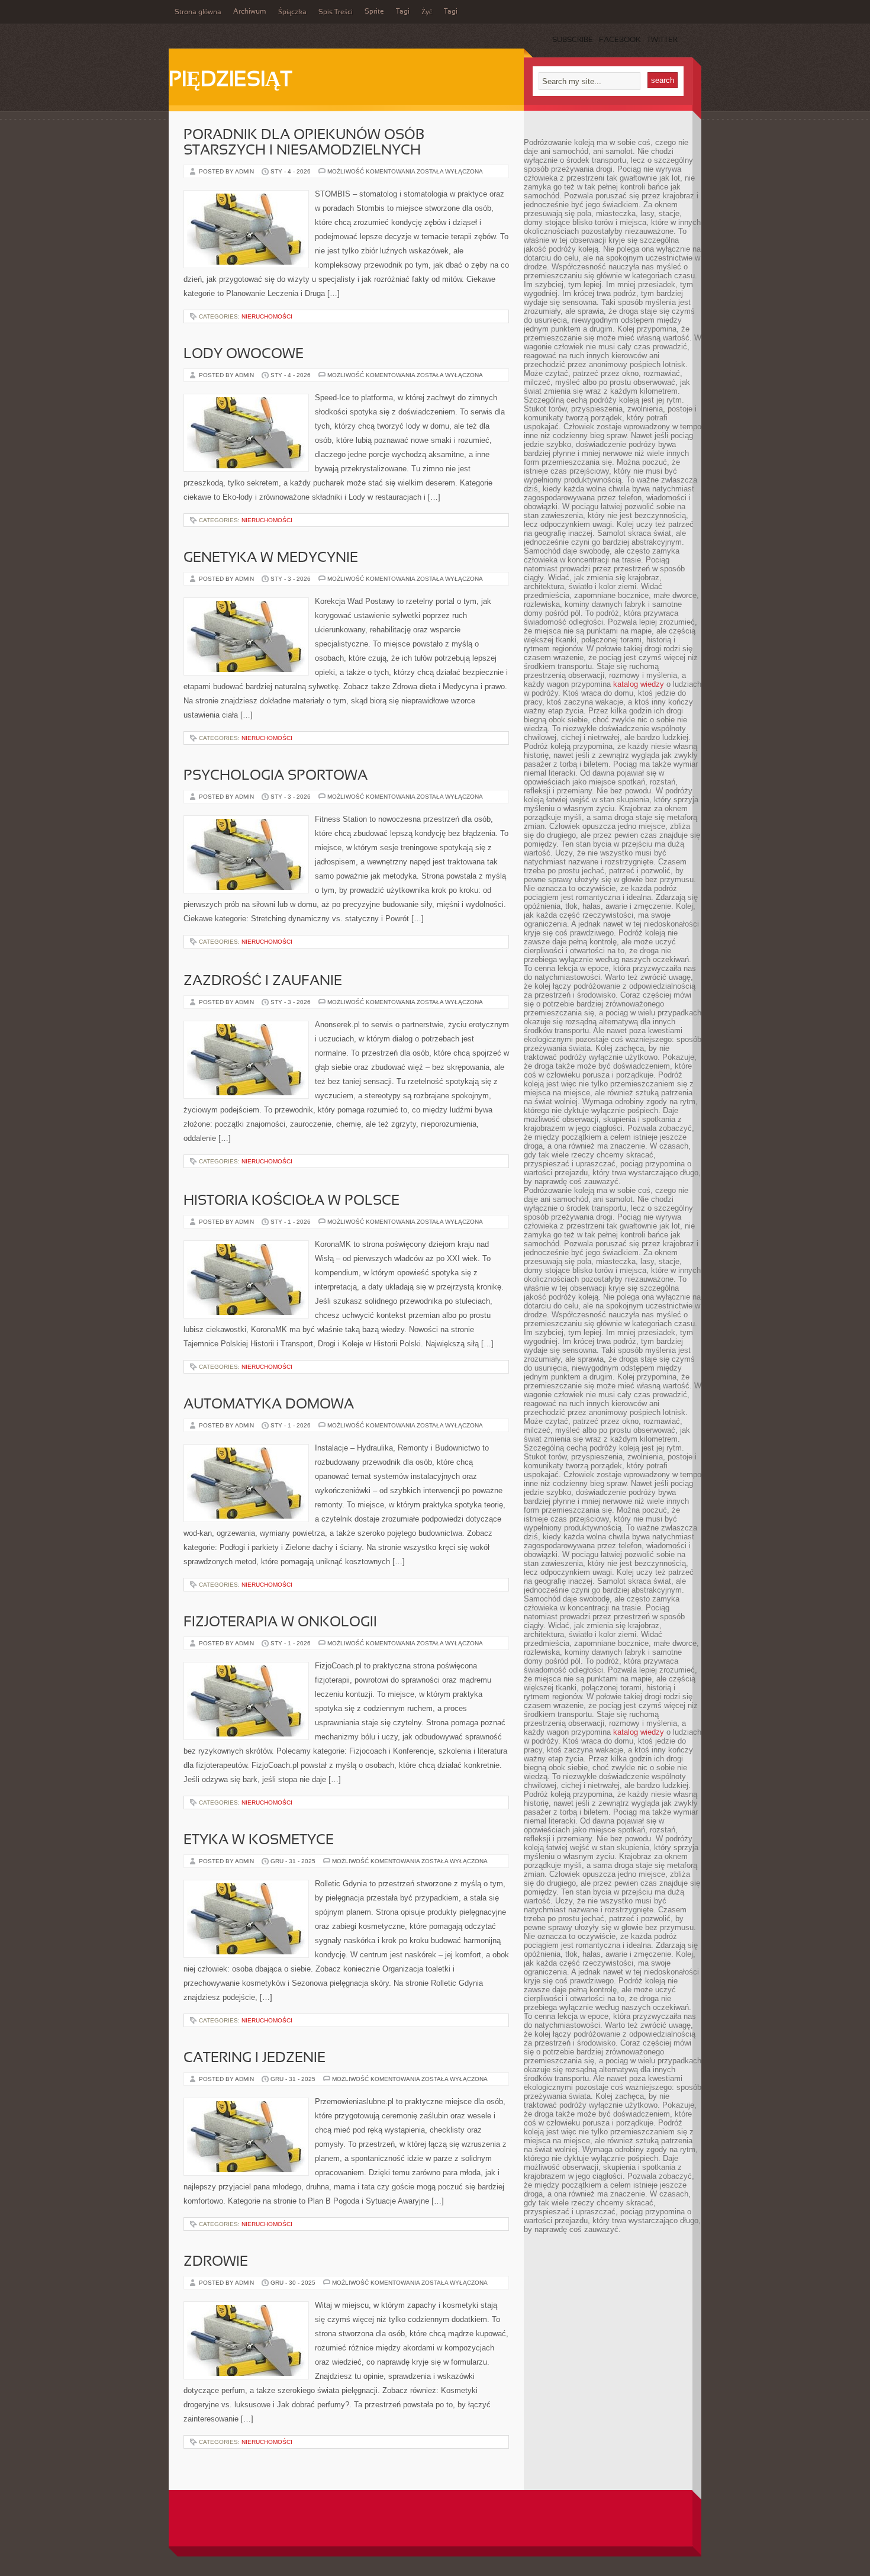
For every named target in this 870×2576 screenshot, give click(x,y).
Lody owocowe (244, 355)
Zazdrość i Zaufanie (263, 982)
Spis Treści (336, 12)
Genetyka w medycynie (271, 558)
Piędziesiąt (230, 81)
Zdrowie (216, 2262)
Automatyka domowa (269, 1405)
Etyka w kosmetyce (259, 1841)
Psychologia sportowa (275, 776)
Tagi (403, 12)
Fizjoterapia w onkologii (280, 1623)
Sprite (374, 12)
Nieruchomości (267, 316)
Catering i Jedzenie (254, 2059)
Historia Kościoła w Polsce (291, 1201)
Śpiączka (292, 12)
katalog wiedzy (639, 684)
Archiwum (250, 12)
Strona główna (198, 12)
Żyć (427, 12)
